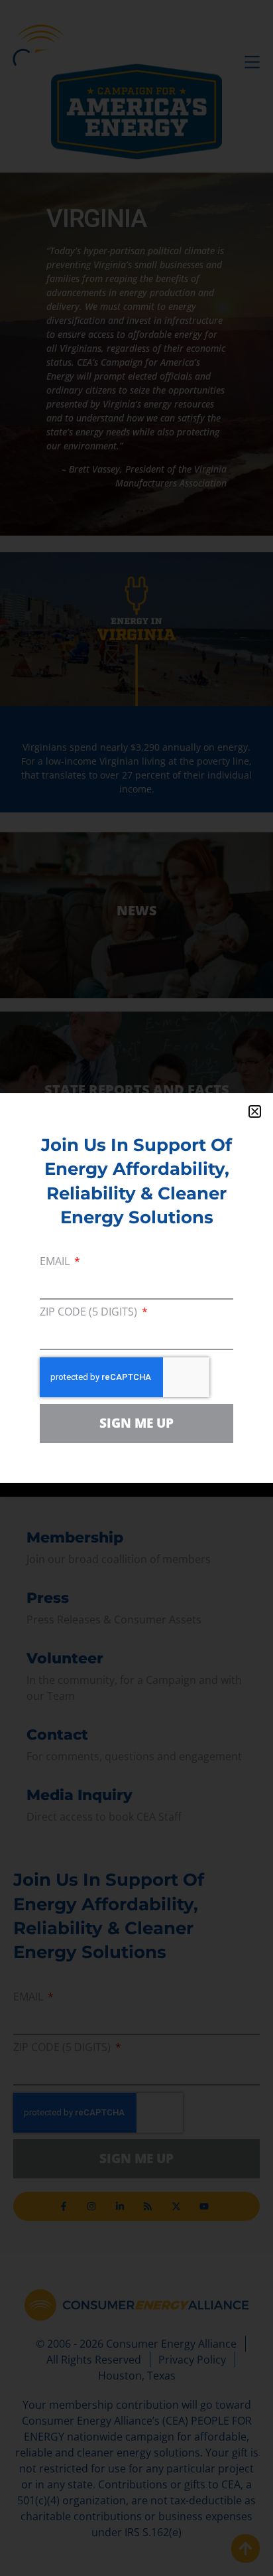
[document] (136, 1288)
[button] (255, 1111)
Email (56, 1262)
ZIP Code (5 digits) (90, 1313)
